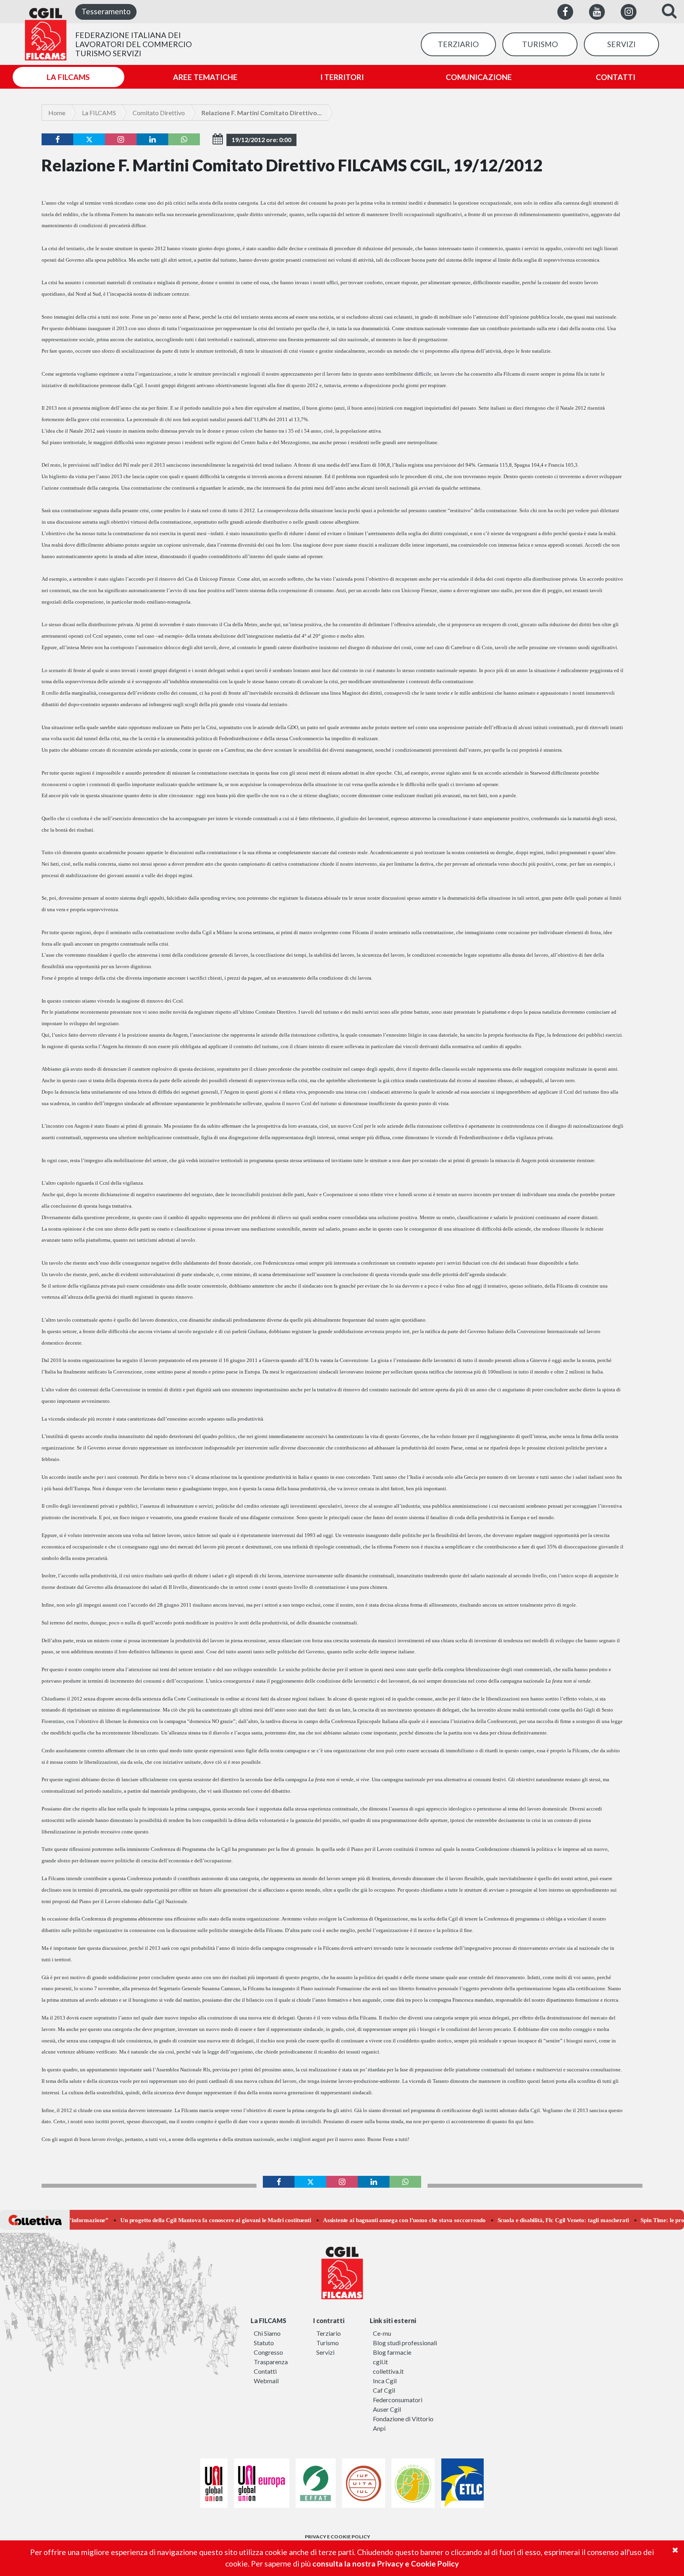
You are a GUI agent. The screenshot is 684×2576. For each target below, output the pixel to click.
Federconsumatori (398, 2400)
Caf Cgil (384, 2390)
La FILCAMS (99, 113)
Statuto (264, 2343)
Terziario (329, 2333)
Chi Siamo (267, 2333)
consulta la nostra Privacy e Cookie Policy (386, 2564)
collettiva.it (388, 2371)
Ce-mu (382, 2333)
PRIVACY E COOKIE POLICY (337, 2537)
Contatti (265, 2371)
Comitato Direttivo (159, 113)
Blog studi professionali (405, 2343)
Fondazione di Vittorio (403, 2419)
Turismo (328, 2343)
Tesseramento (106, 11)
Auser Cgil (387, 2409)
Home (57, 113)
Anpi (379, 2428)
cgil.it (380, 2362)
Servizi (325, 2352)
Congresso (268, 2352)
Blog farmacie (392, 2352)
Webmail (266, 2381)
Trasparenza (271, 2362)
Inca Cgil (385, 2381)
